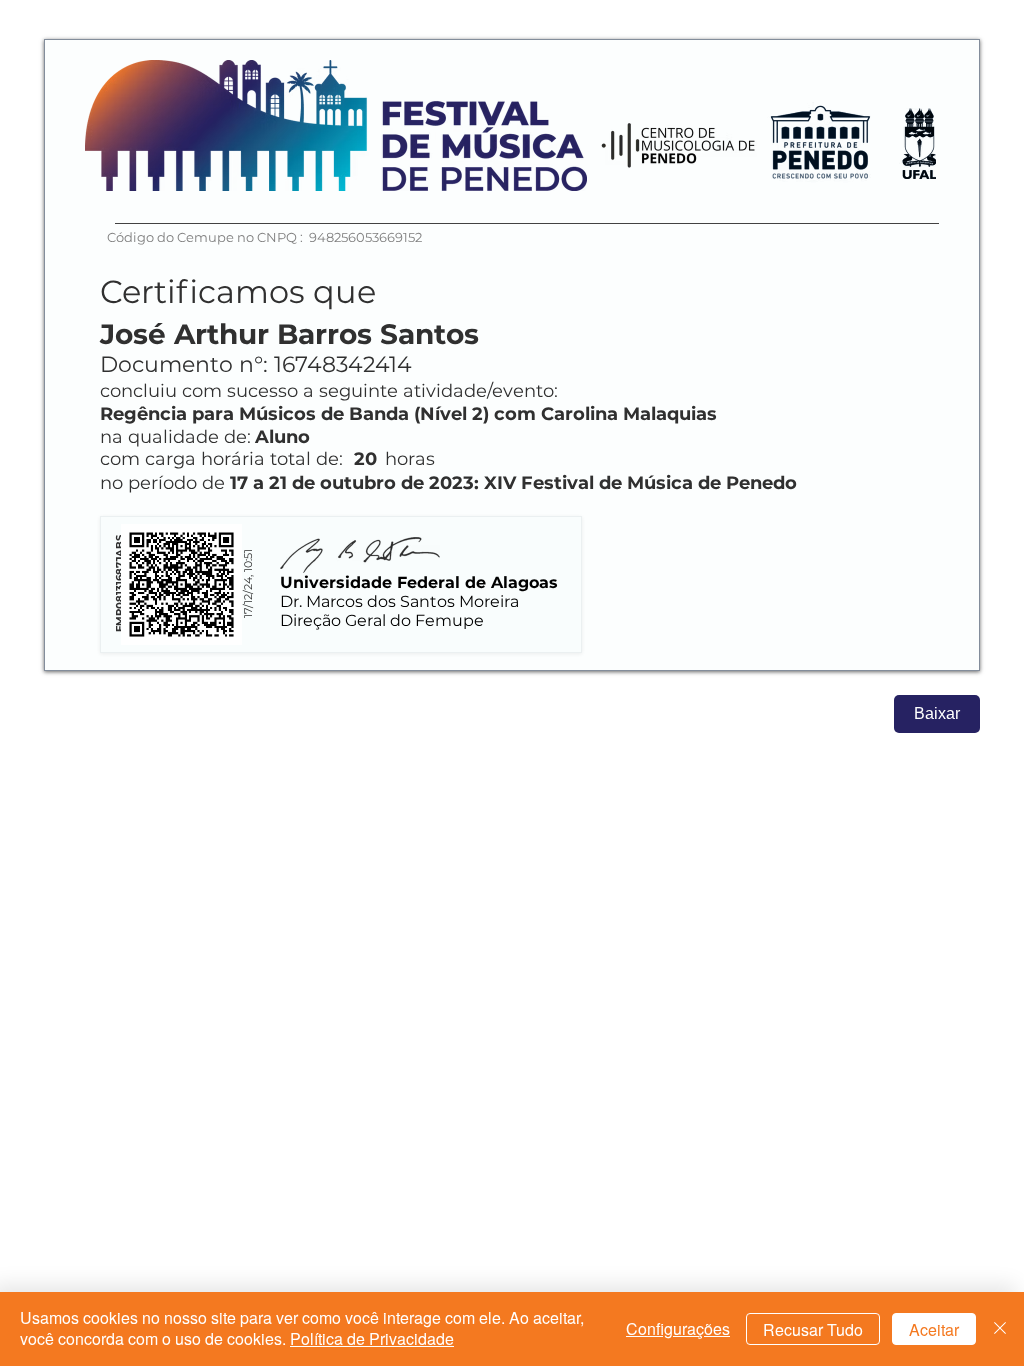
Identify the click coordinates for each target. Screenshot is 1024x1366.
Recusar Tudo (813, 1329)
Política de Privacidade (372, 1338)
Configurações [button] (678, 1328)
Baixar (937, 713)
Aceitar (934, 1329)
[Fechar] (1000, 1329)
